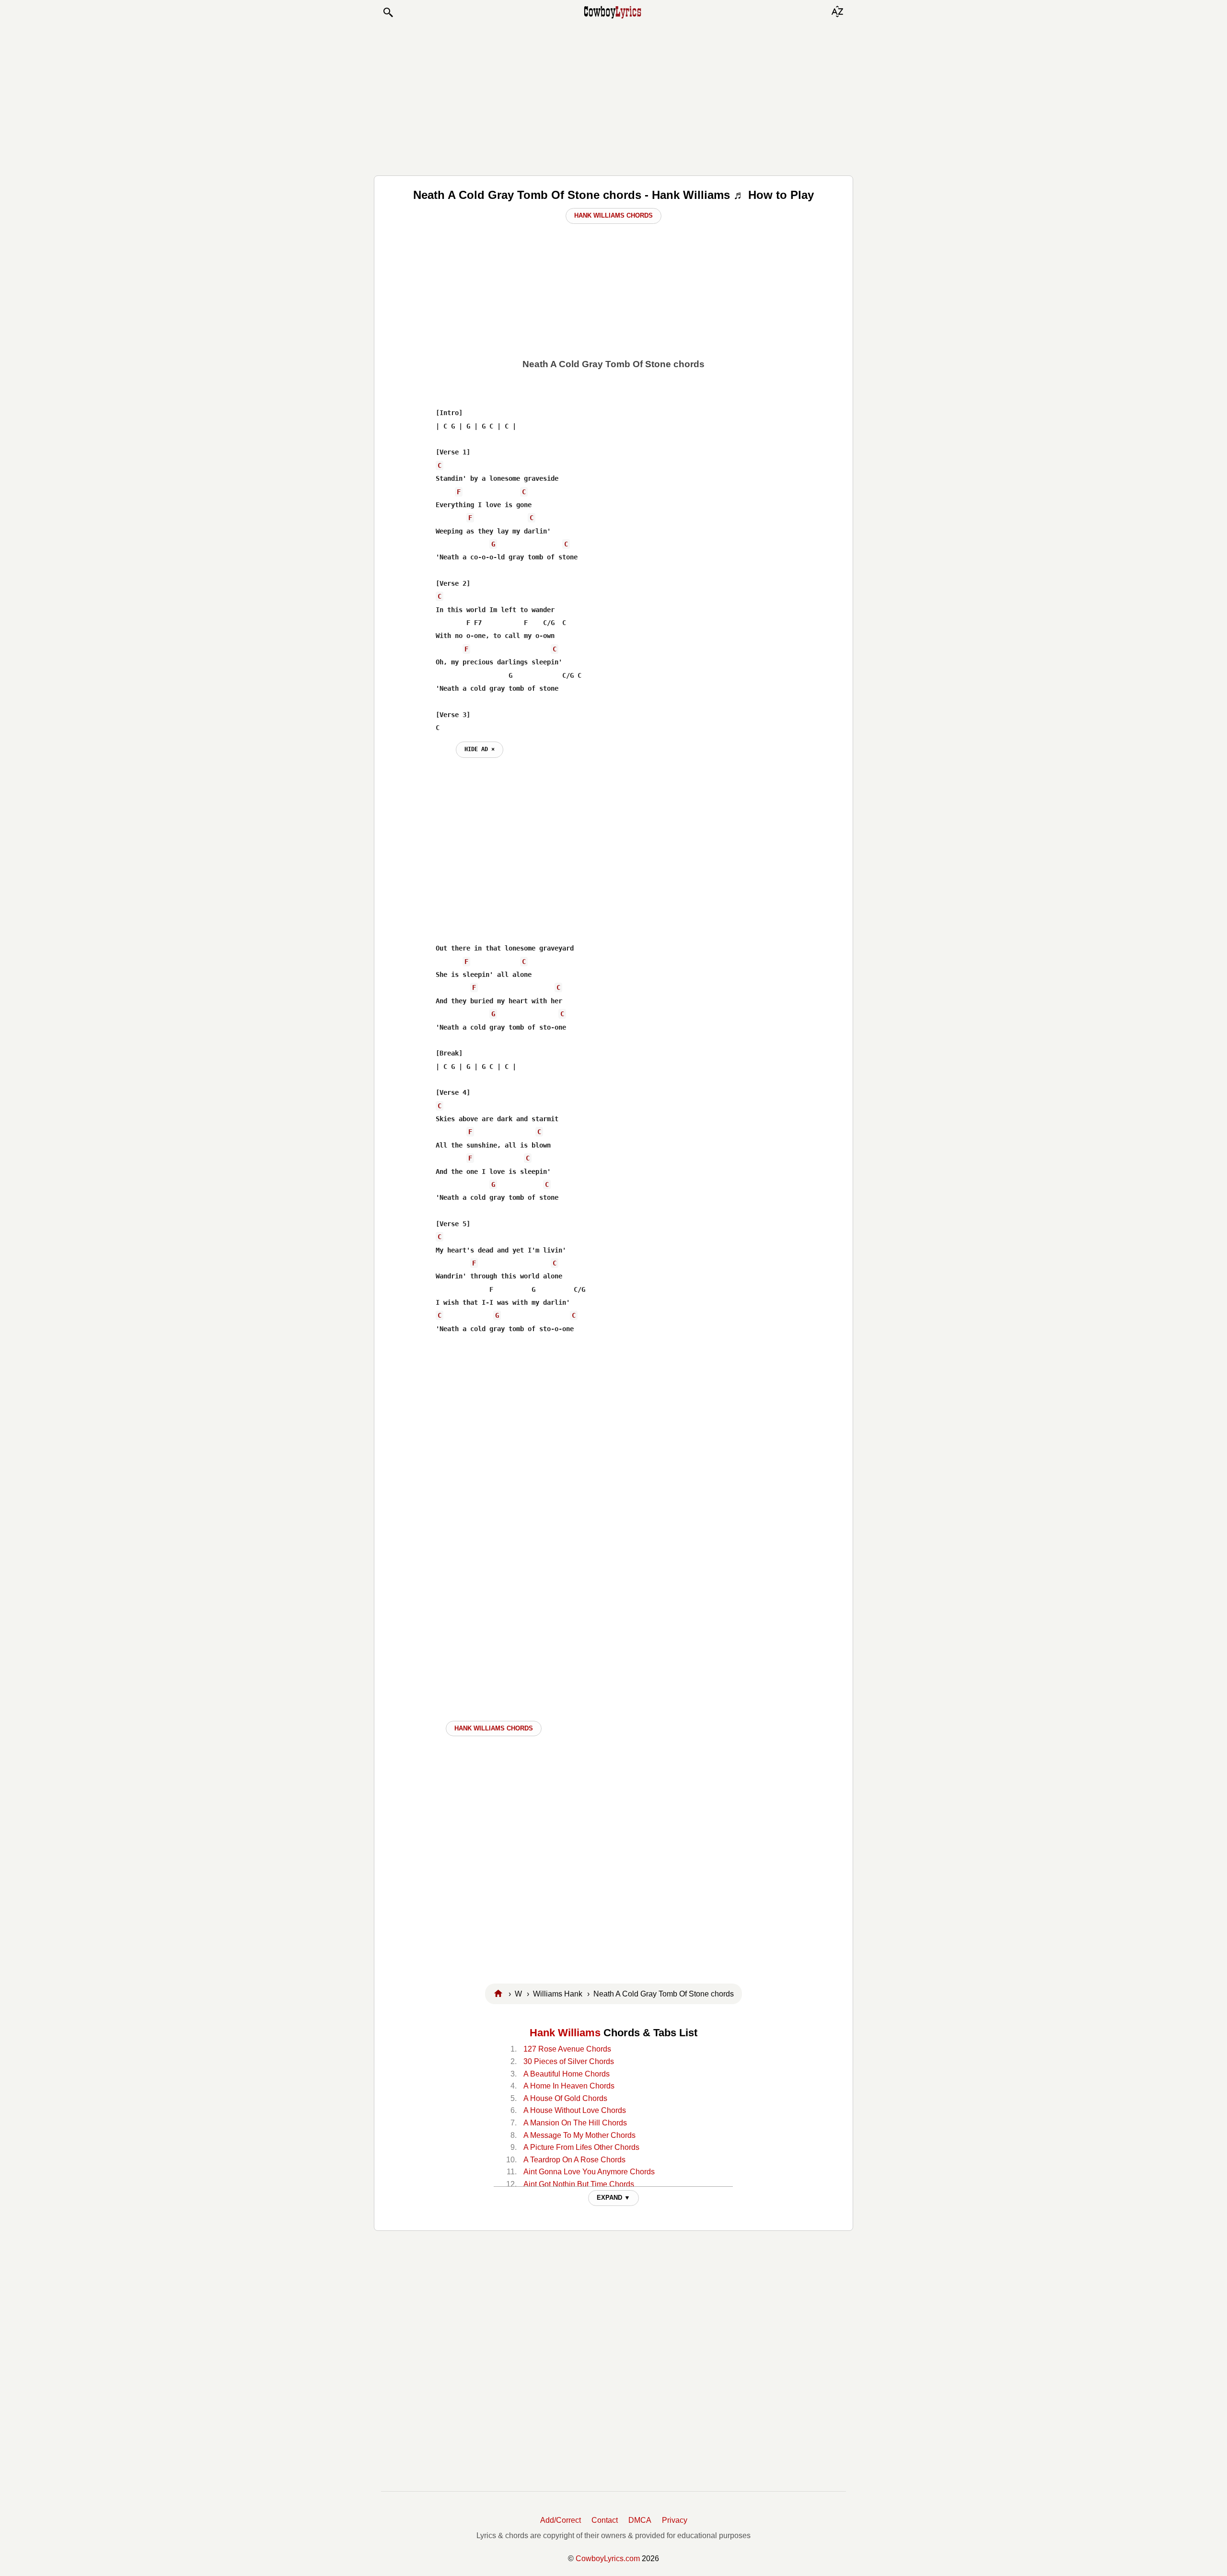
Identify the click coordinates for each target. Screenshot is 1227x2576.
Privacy (675, 2520)
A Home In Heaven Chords (569, 2086)
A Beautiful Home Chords (567, 2074)
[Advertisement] (613, 97)
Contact (605, 2520)
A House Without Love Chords (575, 2110)
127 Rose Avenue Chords (567, 2049)
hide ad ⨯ (480, 749)
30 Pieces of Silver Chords (569, 2061)
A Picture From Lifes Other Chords (581, 2147)
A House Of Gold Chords (565, 2098)
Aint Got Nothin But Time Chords (579, 2184)
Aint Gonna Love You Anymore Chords (589, 2172)
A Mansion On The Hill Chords (575, 2123)
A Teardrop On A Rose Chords (574, 2160)
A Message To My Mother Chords (579, 2135)
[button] (388, 12)
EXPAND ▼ (613, 2198)
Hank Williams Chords (613, 215)
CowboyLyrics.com (608, 2559)
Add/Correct (561, 2520)
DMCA (640, 2520)
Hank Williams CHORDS (494, 1728)
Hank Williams (565, 2033)
